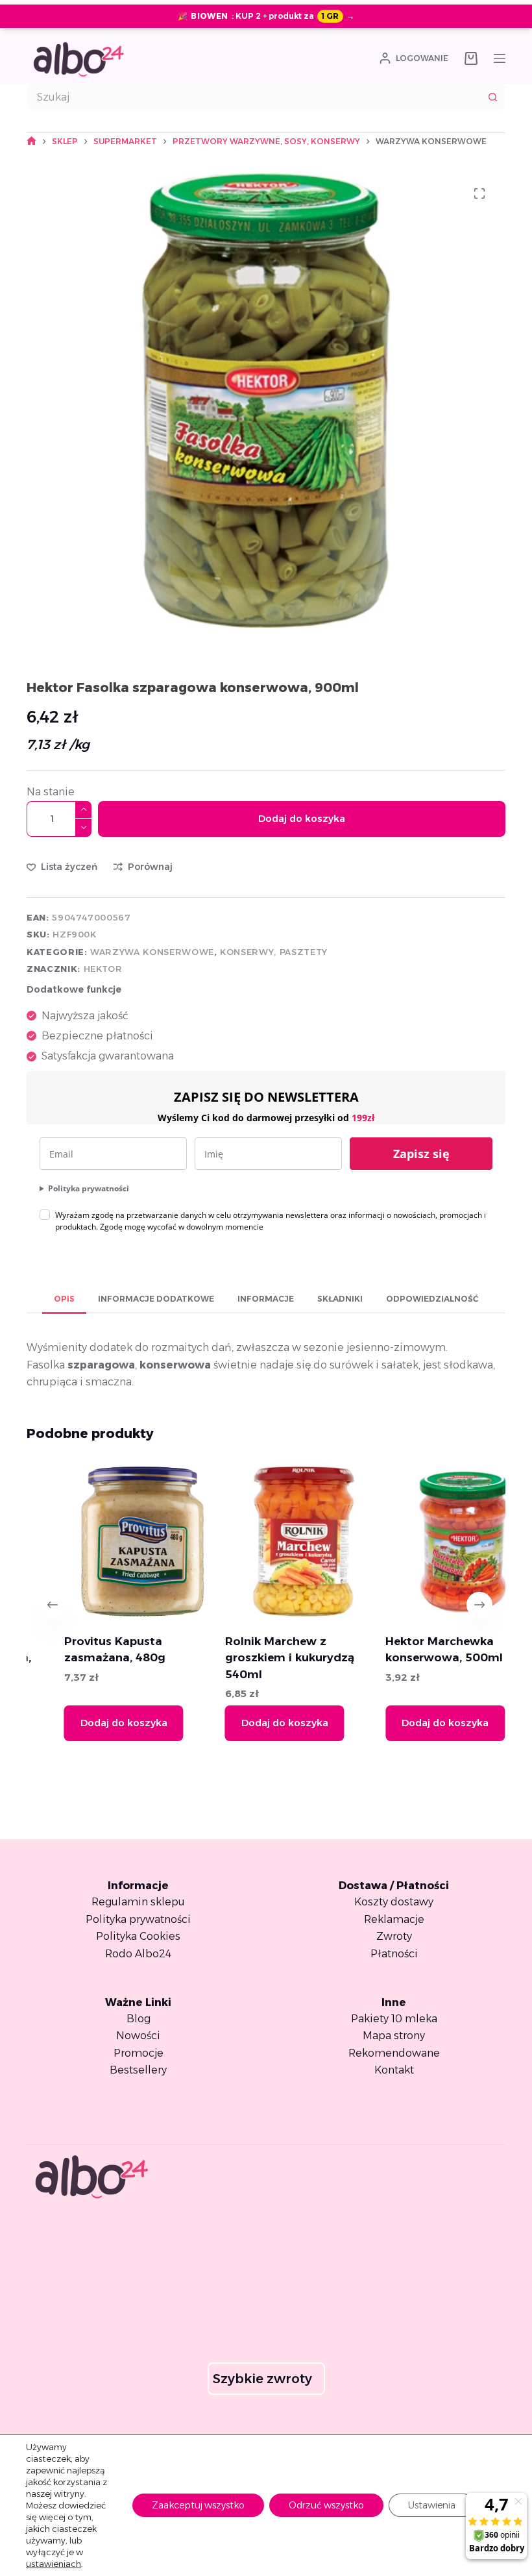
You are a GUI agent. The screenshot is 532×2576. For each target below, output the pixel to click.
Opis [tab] (64, 1299)
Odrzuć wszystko (326, 2505)
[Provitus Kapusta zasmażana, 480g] (106, 1542)
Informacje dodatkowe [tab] (156, 1299)
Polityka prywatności (89, 1188)
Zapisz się (421, 1154)
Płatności (394, 1954)
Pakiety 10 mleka (394, 2019)
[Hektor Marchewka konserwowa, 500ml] (427, 1542)
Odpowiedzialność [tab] (432, 1299)
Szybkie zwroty (262, 2379)
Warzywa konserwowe (152, 952)
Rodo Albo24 (138, 1954)
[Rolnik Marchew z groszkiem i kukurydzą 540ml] (266, 1542)
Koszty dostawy (394, 1902)
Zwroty (394, 1936)
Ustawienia (432, 2505)
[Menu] (500, 58)
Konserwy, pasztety (274, 952)
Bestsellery (138, 2070)
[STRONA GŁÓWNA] (31, 141)
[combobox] (254, 97)
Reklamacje (394, 1919)
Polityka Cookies (138, 1936)
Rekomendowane (394, 2053)
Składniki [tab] (340, 1299)
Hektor (103, 969)
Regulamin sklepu (138, 1902)
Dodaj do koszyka (302, 818)
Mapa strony (394, 2036)
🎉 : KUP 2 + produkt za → (266, 16)
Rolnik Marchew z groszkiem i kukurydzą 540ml (252, 1657)
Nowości (138, 2036)
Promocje (139, 2053)
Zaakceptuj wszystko (198, 2505)
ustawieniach (54, 2564)
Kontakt (394, 2070)
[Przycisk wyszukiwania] (492, 97)
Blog (139, 2019)
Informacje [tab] (266, 1299)
